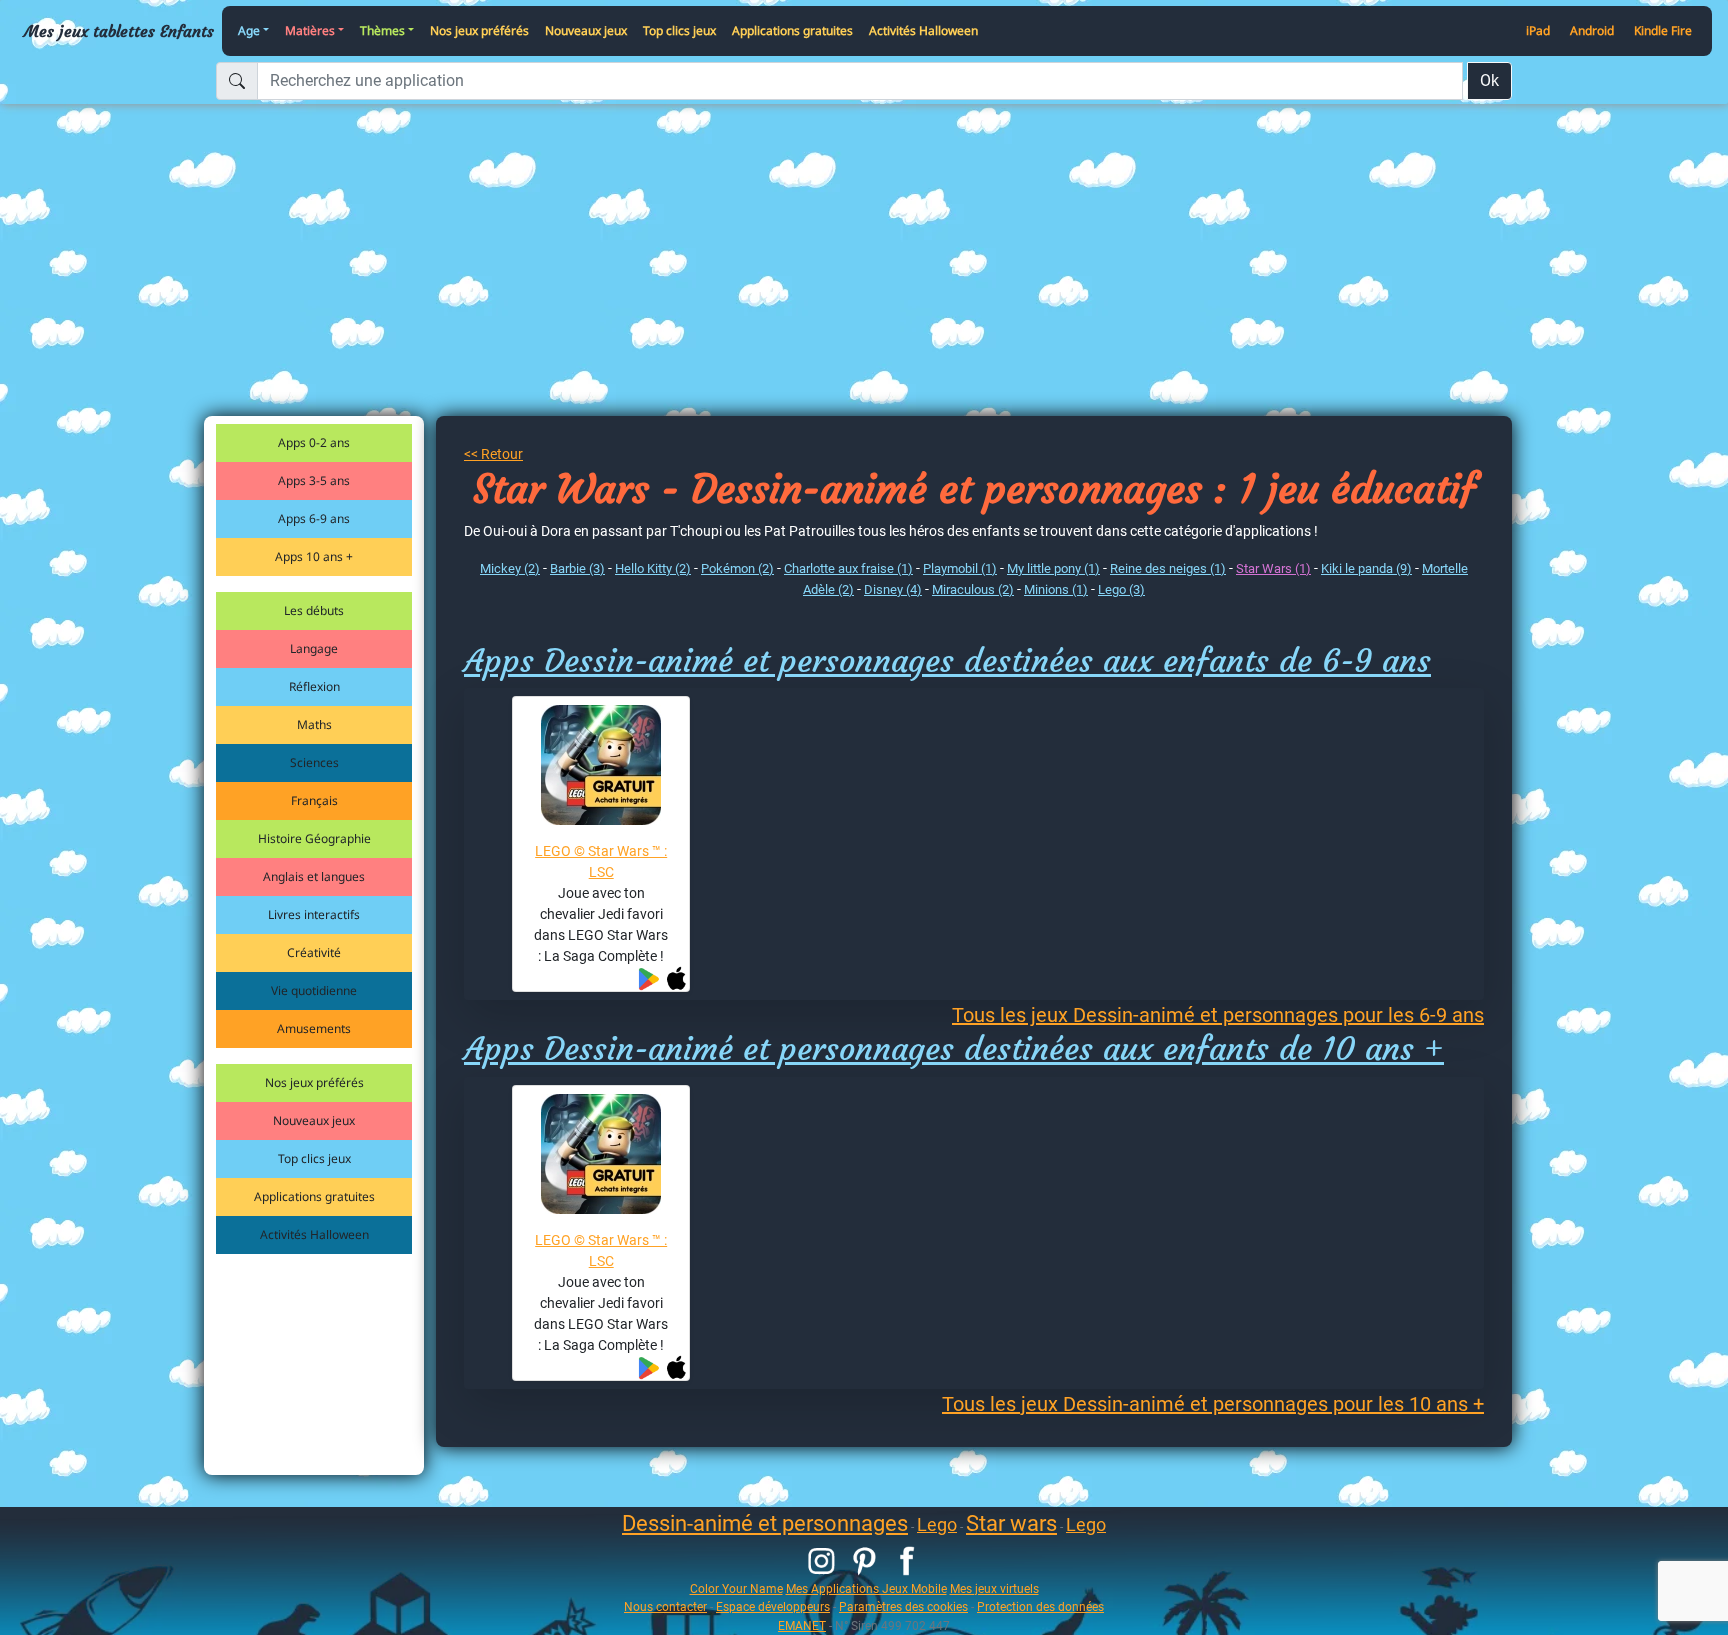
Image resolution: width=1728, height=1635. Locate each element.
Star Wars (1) (1273, 568)
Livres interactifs (314, 914)
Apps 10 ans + (314, 556)
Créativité (314, 952)
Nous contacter (665, 1606)
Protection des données (1040, 1606)
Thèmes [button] (382, 30)
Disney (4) (893, 589)
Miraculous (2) (973, 589)
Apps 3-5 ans (314, 480)
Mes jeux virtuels (994, 1588)
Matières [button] (310, 30)
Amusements (314, 1028)
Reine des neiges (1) (1168, 568)
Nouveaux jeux (586, 30)
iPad (1538, 30)
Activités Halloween (923, 30)
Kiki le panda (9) (1366, 568)
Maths (314, 724)
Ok (1489, 80)
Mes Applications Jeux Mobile (866, 1588)
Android (1592, 30)
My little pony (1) (1053, 568)
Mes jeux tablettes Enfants (119, 31)
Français (314, 800)
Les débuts (314, 610)
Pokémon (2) (737, 568)
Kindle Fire (1663, 30)
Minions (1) (1056, 589)
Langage (314, 648)
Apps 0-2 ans (314, 442)
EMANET (802, 1625)
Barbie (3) (577, 568)
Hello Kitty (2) (653, 568)
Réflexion (314, 686)
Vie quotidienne (314, 990)
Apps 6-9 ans (314, 518)
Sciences (314, 762)
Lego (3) (1121, 589)
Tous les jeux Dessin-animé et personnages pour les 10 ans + (1213, 1404)
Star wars (1011, 1523)
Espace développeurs (773, 1606)
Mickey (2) (510, 568)
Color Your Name (736, 1588)
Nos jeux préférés (479, 30)
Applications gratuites (792, 30)
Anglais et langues (314, 876)
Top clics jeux (679, 30)
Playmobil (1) (960, 568)
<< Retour (493, 454)
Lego (937, 1524)
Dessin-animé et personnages (765, 1523)
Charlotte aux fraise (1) (848, 568)
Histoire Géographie (314, 838)
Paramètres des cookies (903, 1606)
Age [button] (249, 30)
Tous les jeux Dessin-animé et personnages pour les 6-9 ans (1218, 1015)
